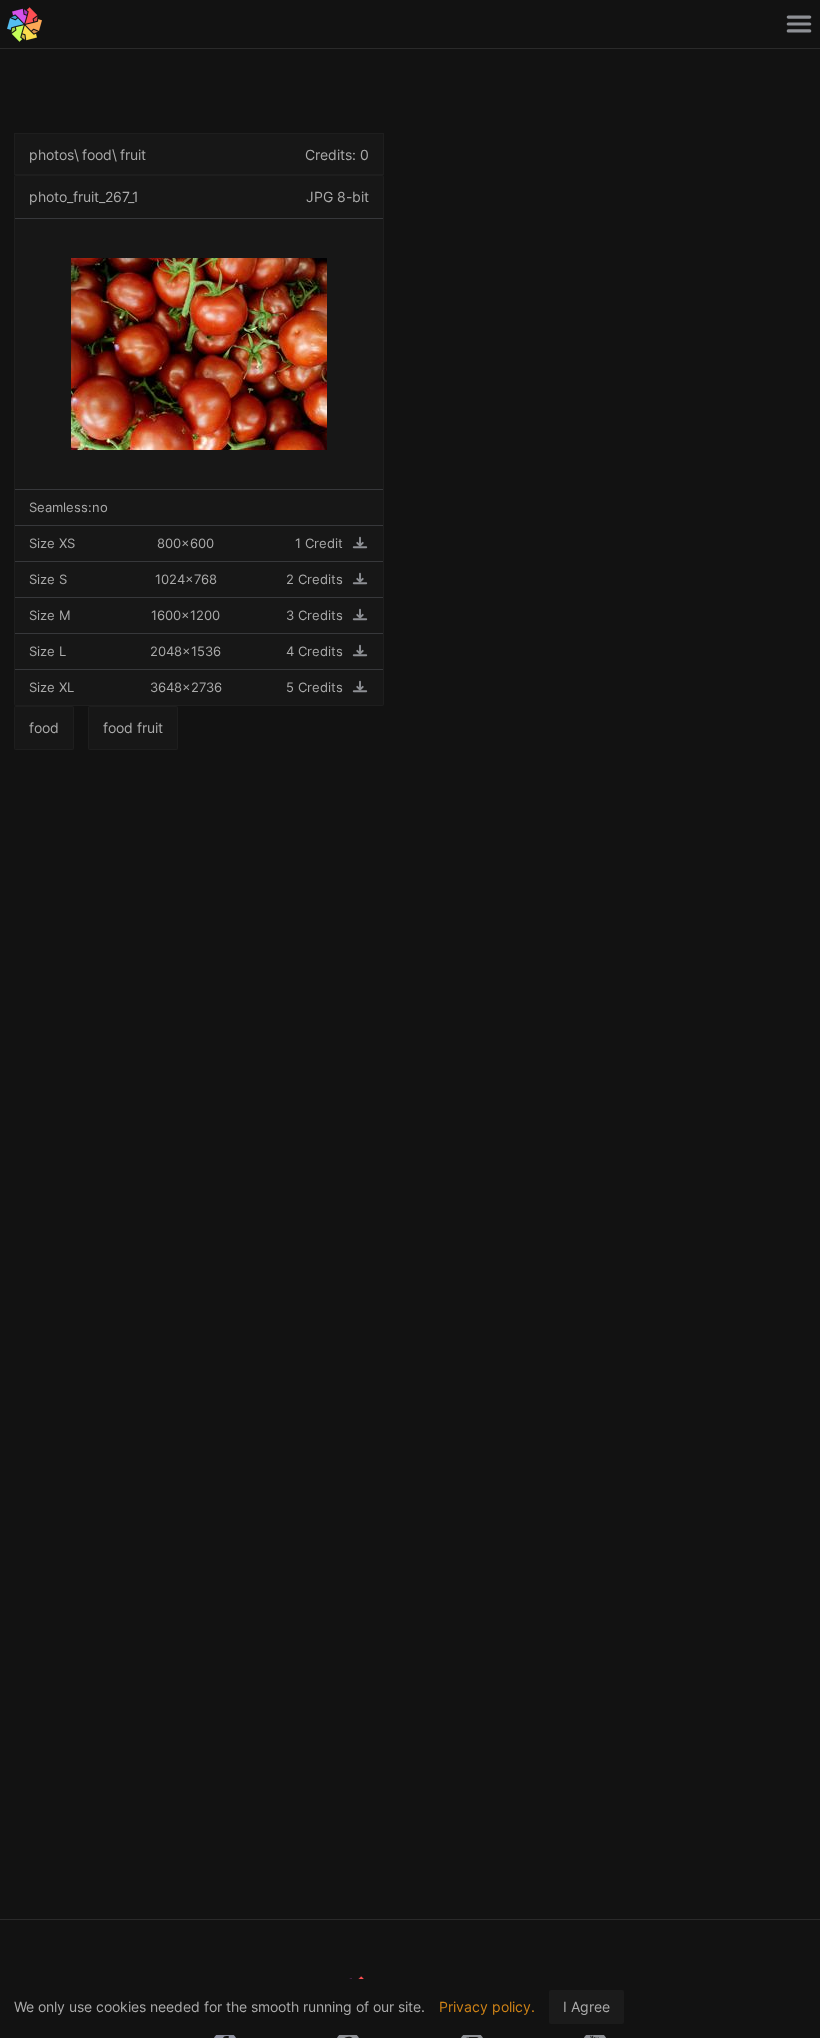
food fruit (133, 727)
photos (51, 154)
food (97, 154)
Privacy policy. (487, 2006)
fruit (133, 154)
